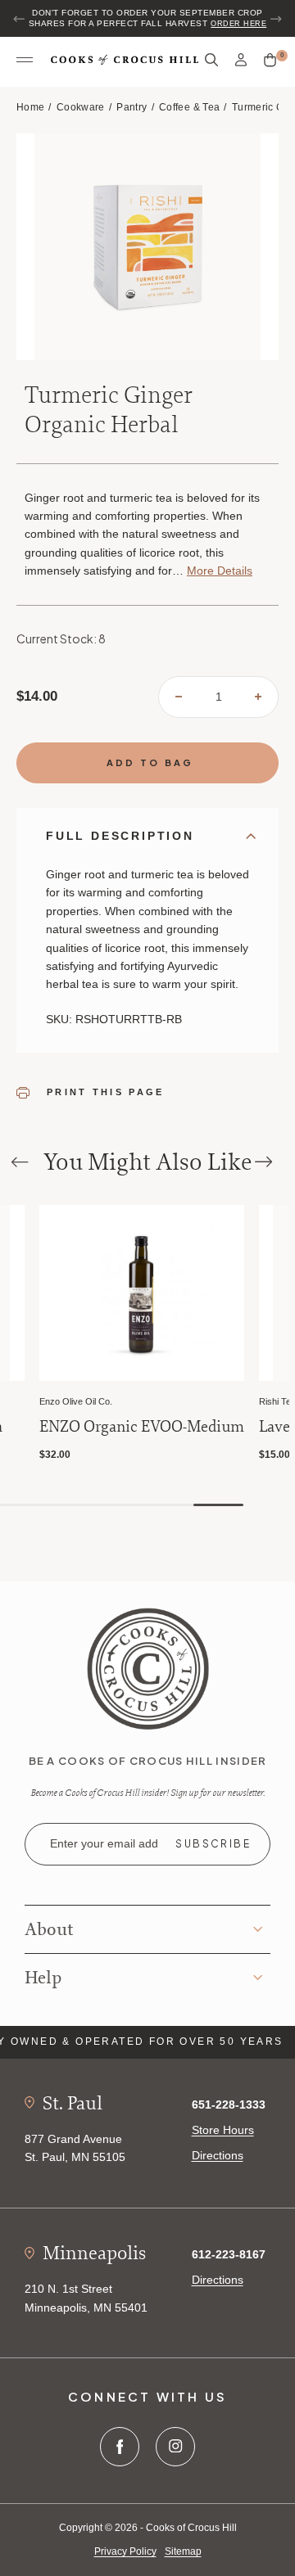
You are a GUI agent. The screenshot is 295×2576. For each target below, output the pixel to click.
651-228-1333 (229, 2105)
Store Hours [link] (223, 2130)
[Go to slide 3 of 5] (118, 1505)
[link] (148, 1667)
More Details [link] (220, 571)
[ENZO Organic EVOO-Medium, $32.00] (142, 1293)
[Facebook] (120, 2447)
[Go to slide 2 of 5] (68, 1505)
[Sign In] (241, 60)
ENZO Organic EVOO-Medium (142, 1427)
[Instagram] (175, 2447)
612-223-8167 (229, 2254)
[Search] (211, 60)
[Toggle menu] (25, 61)
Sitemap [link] (183, 2551)
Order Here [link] (238, 24)
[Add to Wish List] (9, 1220)
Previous (20, 19)
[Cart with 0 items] (270, 61)
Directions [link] (218, 2155)
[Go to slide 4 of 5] (168, 1505)
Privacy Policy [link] (125, 2551)
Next (275, 19)
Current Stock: (61, 638)
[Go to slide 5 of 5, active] (218, 1505)
